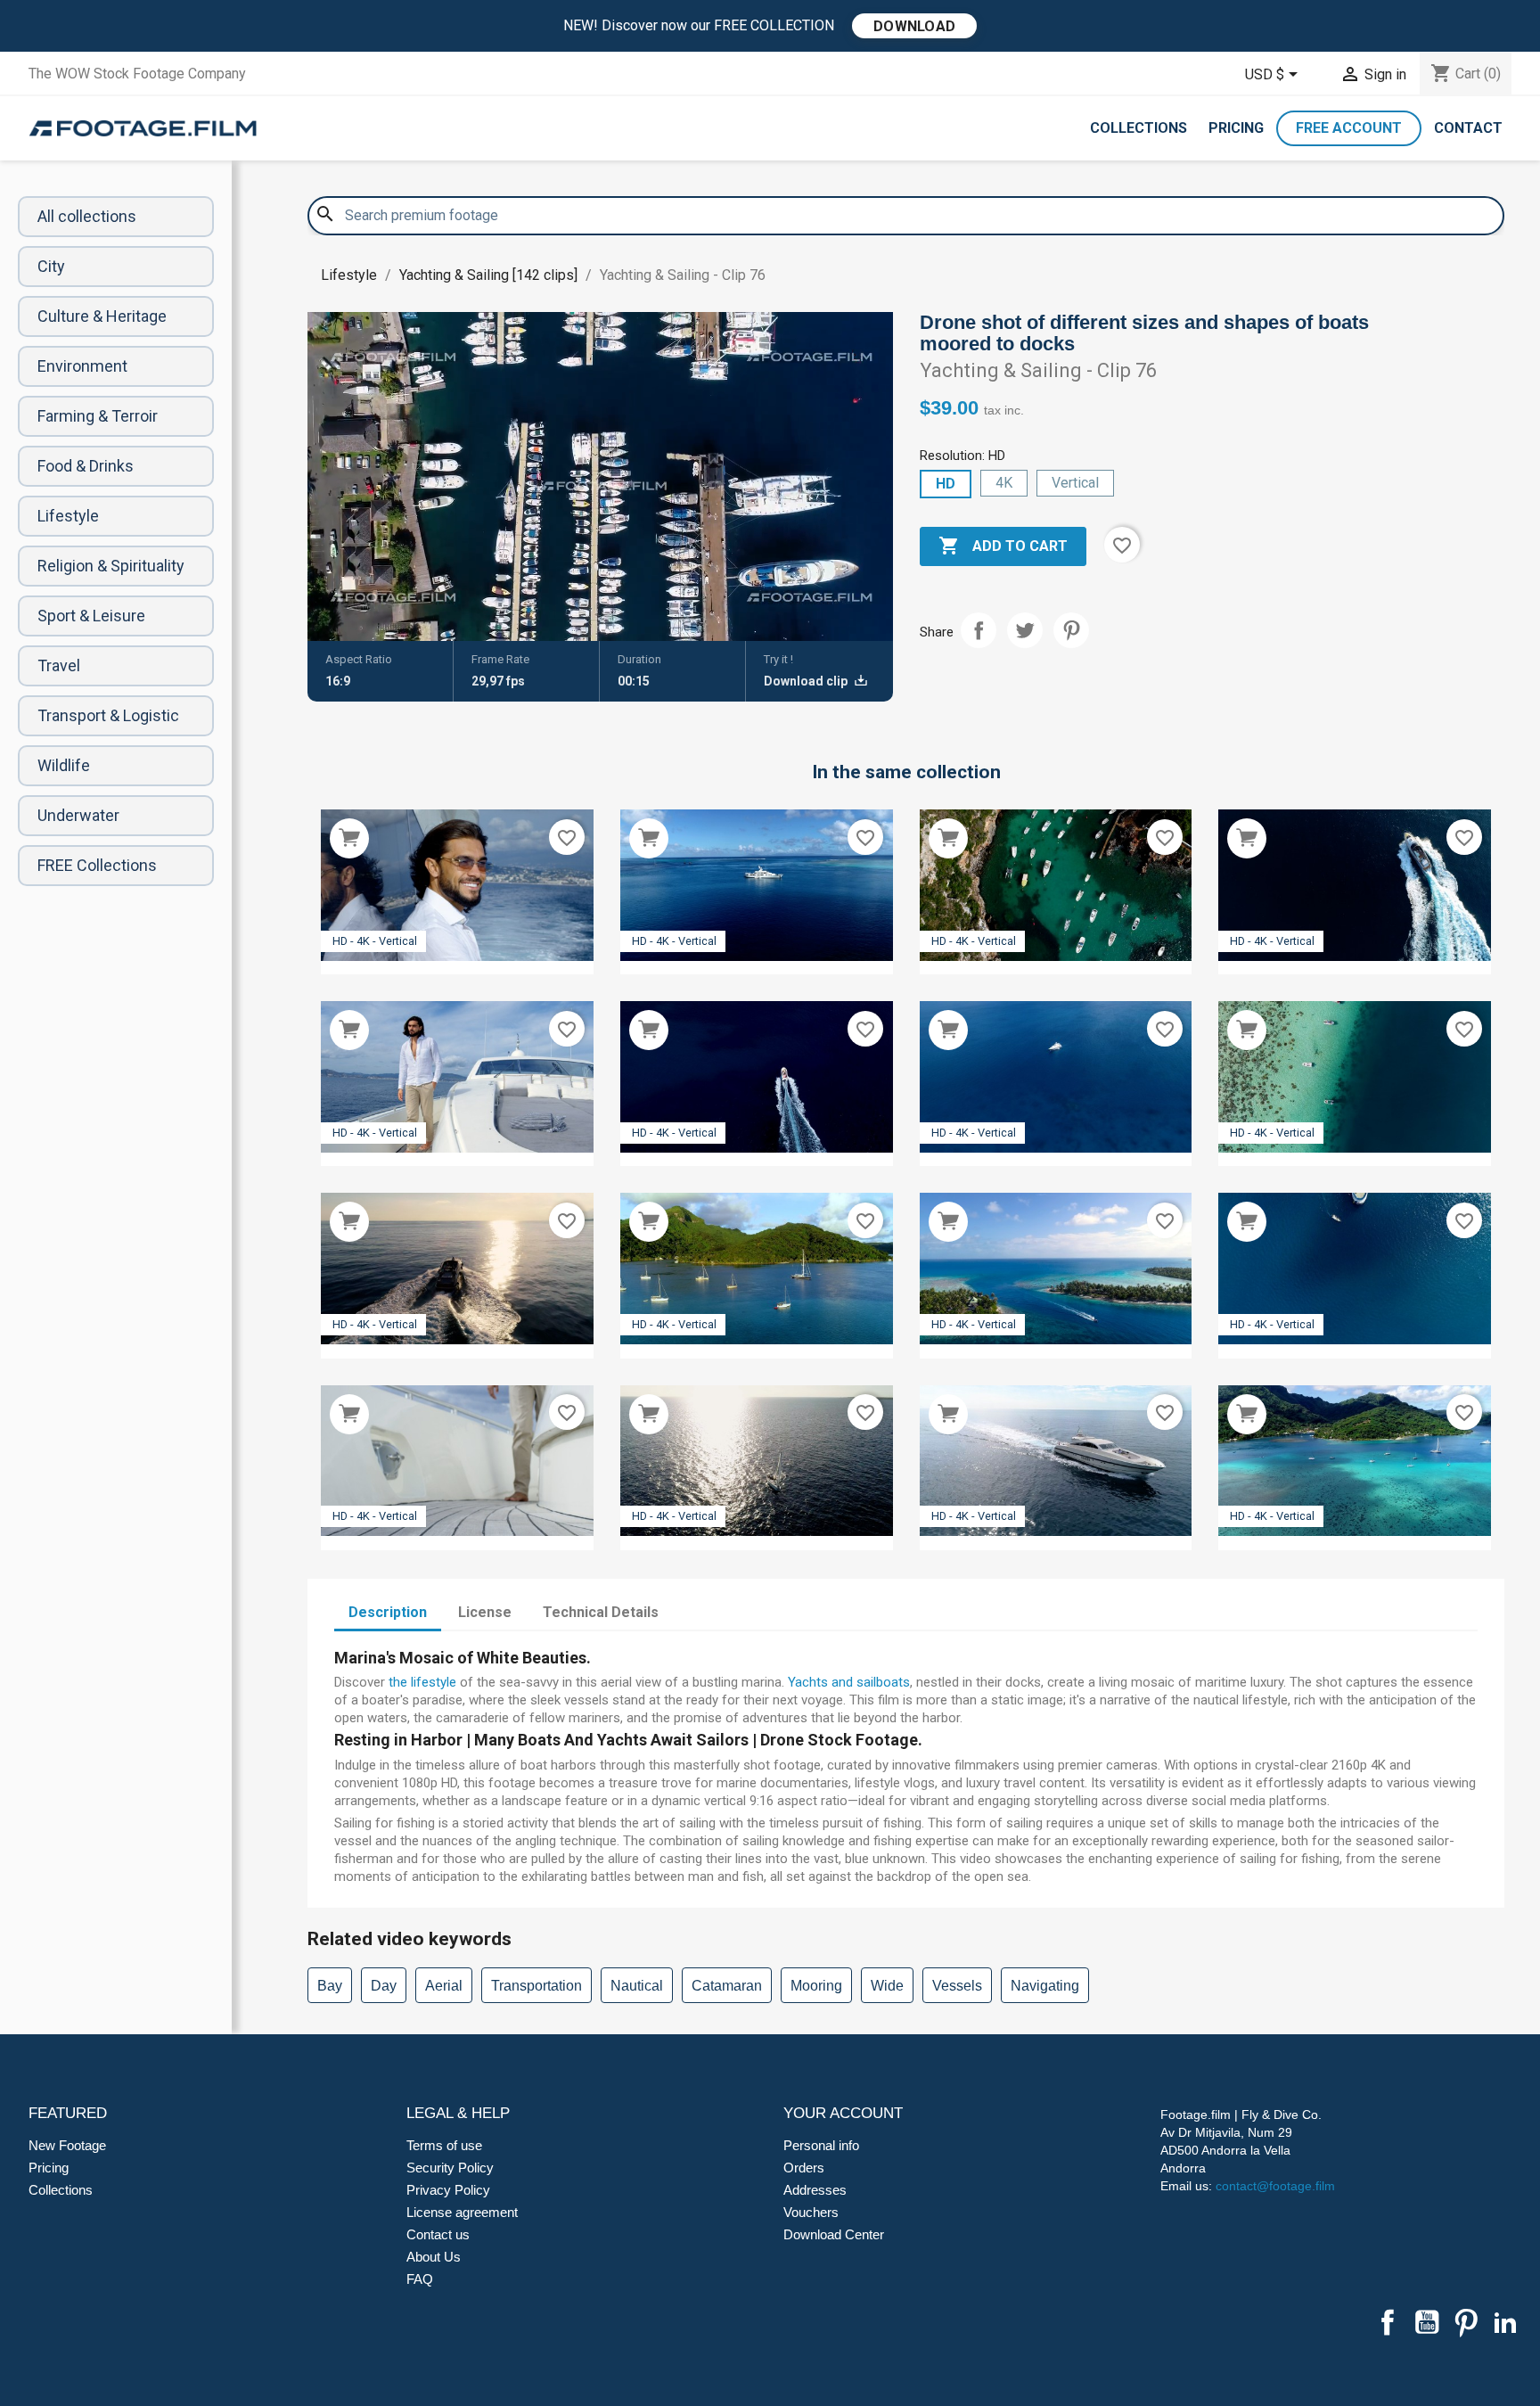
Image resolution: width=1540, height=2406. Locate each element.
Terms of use (444, 2145)
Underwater (78, 815)
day (384, 1986)
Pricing (1236, 128)
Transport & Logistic (108, 715)
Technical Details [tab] (601, 1612)
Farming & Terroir (98, 416)
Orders (804, 2168)
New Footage (67, 2145)
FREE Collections (97, 865)
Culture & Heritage (102, 316)
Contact (1468, 128)
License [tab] (485, 1612)
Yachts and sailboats (849, 1682)
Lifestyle (68, 516)
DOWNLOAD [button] (914, 26)
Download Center (834, 2234)
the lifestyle (422, 1682)
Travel (59, 665)
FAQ (420, 2279)
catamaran (727, 1986)
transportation (537, 1986)
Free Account (1349, 128)
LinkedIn (1505, 2322)
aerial (444, 1986)
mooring (816, 1986)
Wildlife (64, 765)
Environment (82, 366)
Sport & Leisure (91, 616)
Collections (1139, 128)
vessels (957, 1986)
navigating (1045, 1986)
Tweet (1025, 630)
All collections (87, 216)
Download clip (807, 681)
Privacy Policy (448, 2190)
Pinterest (1071, 630)
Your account (843, 2113)
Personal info (821, 2145)
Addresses (815, 2190)
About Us (434, 2257)
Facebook (1388, 2322)
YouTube (1427, 2322)
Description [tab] (388, 1612)
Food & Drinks (86, 466)
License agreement (462, 2212)
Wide (887, 1986)
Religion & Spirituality (111, 566)
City (51, 266)
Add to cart (1003, 546)
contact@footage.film (1275, 2186)
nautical (637, 1986)
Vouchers (811, 2212)
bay (330, 1986)
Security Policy (450, 2168)
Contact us (438, 2234)
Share (979, 630)
